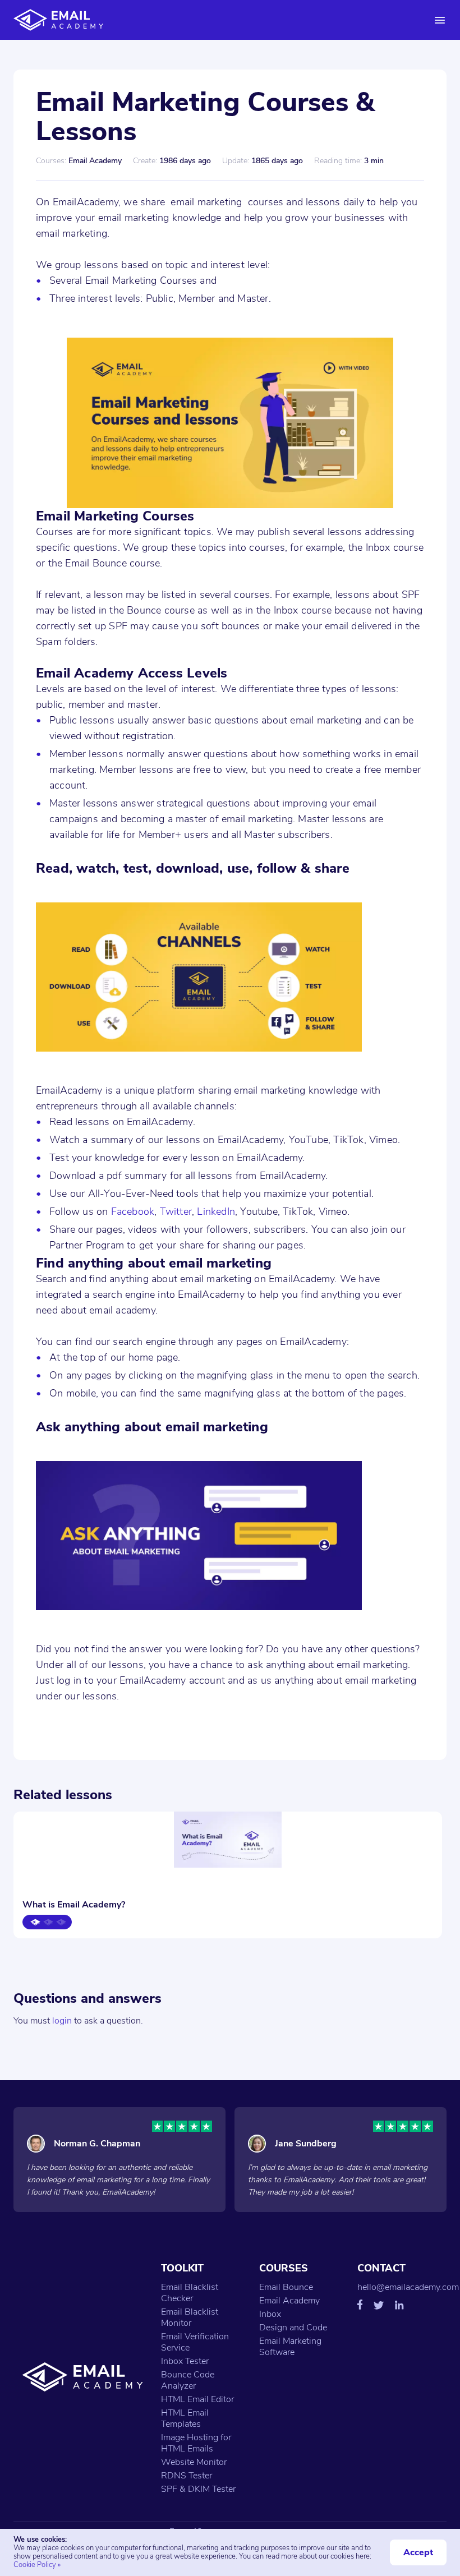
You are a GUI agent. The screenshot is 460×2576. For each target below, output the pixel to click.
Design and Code (293, 2328)
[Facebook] (360, 2306)
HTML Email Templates (185, 2418)
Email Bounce (286, 2287)
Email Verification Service (195, 2342)
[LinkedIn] (399, 2306)
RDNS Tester (187, 2476)
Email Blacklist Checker (190, 2293)
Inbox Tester (185, 2361)
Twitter (176, 1211)
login (62, 2021)
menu (440, 20)
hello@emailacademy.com (408, 2287)
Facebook (133, 1211)
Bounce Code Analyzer (188, 2380)
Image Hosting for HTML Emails (196, 2443)
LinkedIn (216, 1211)
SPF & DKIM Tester (198, 2489)
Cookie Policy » (37, 2565)
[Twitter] (379, 2307)
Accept (418, 2552)
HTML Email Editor (197, 2399)
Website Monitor (194, 2462)
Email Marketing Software (290, 2347)
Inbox (270, 2314)
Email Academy (289, 2301)
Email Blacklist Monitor (190, 2317)
